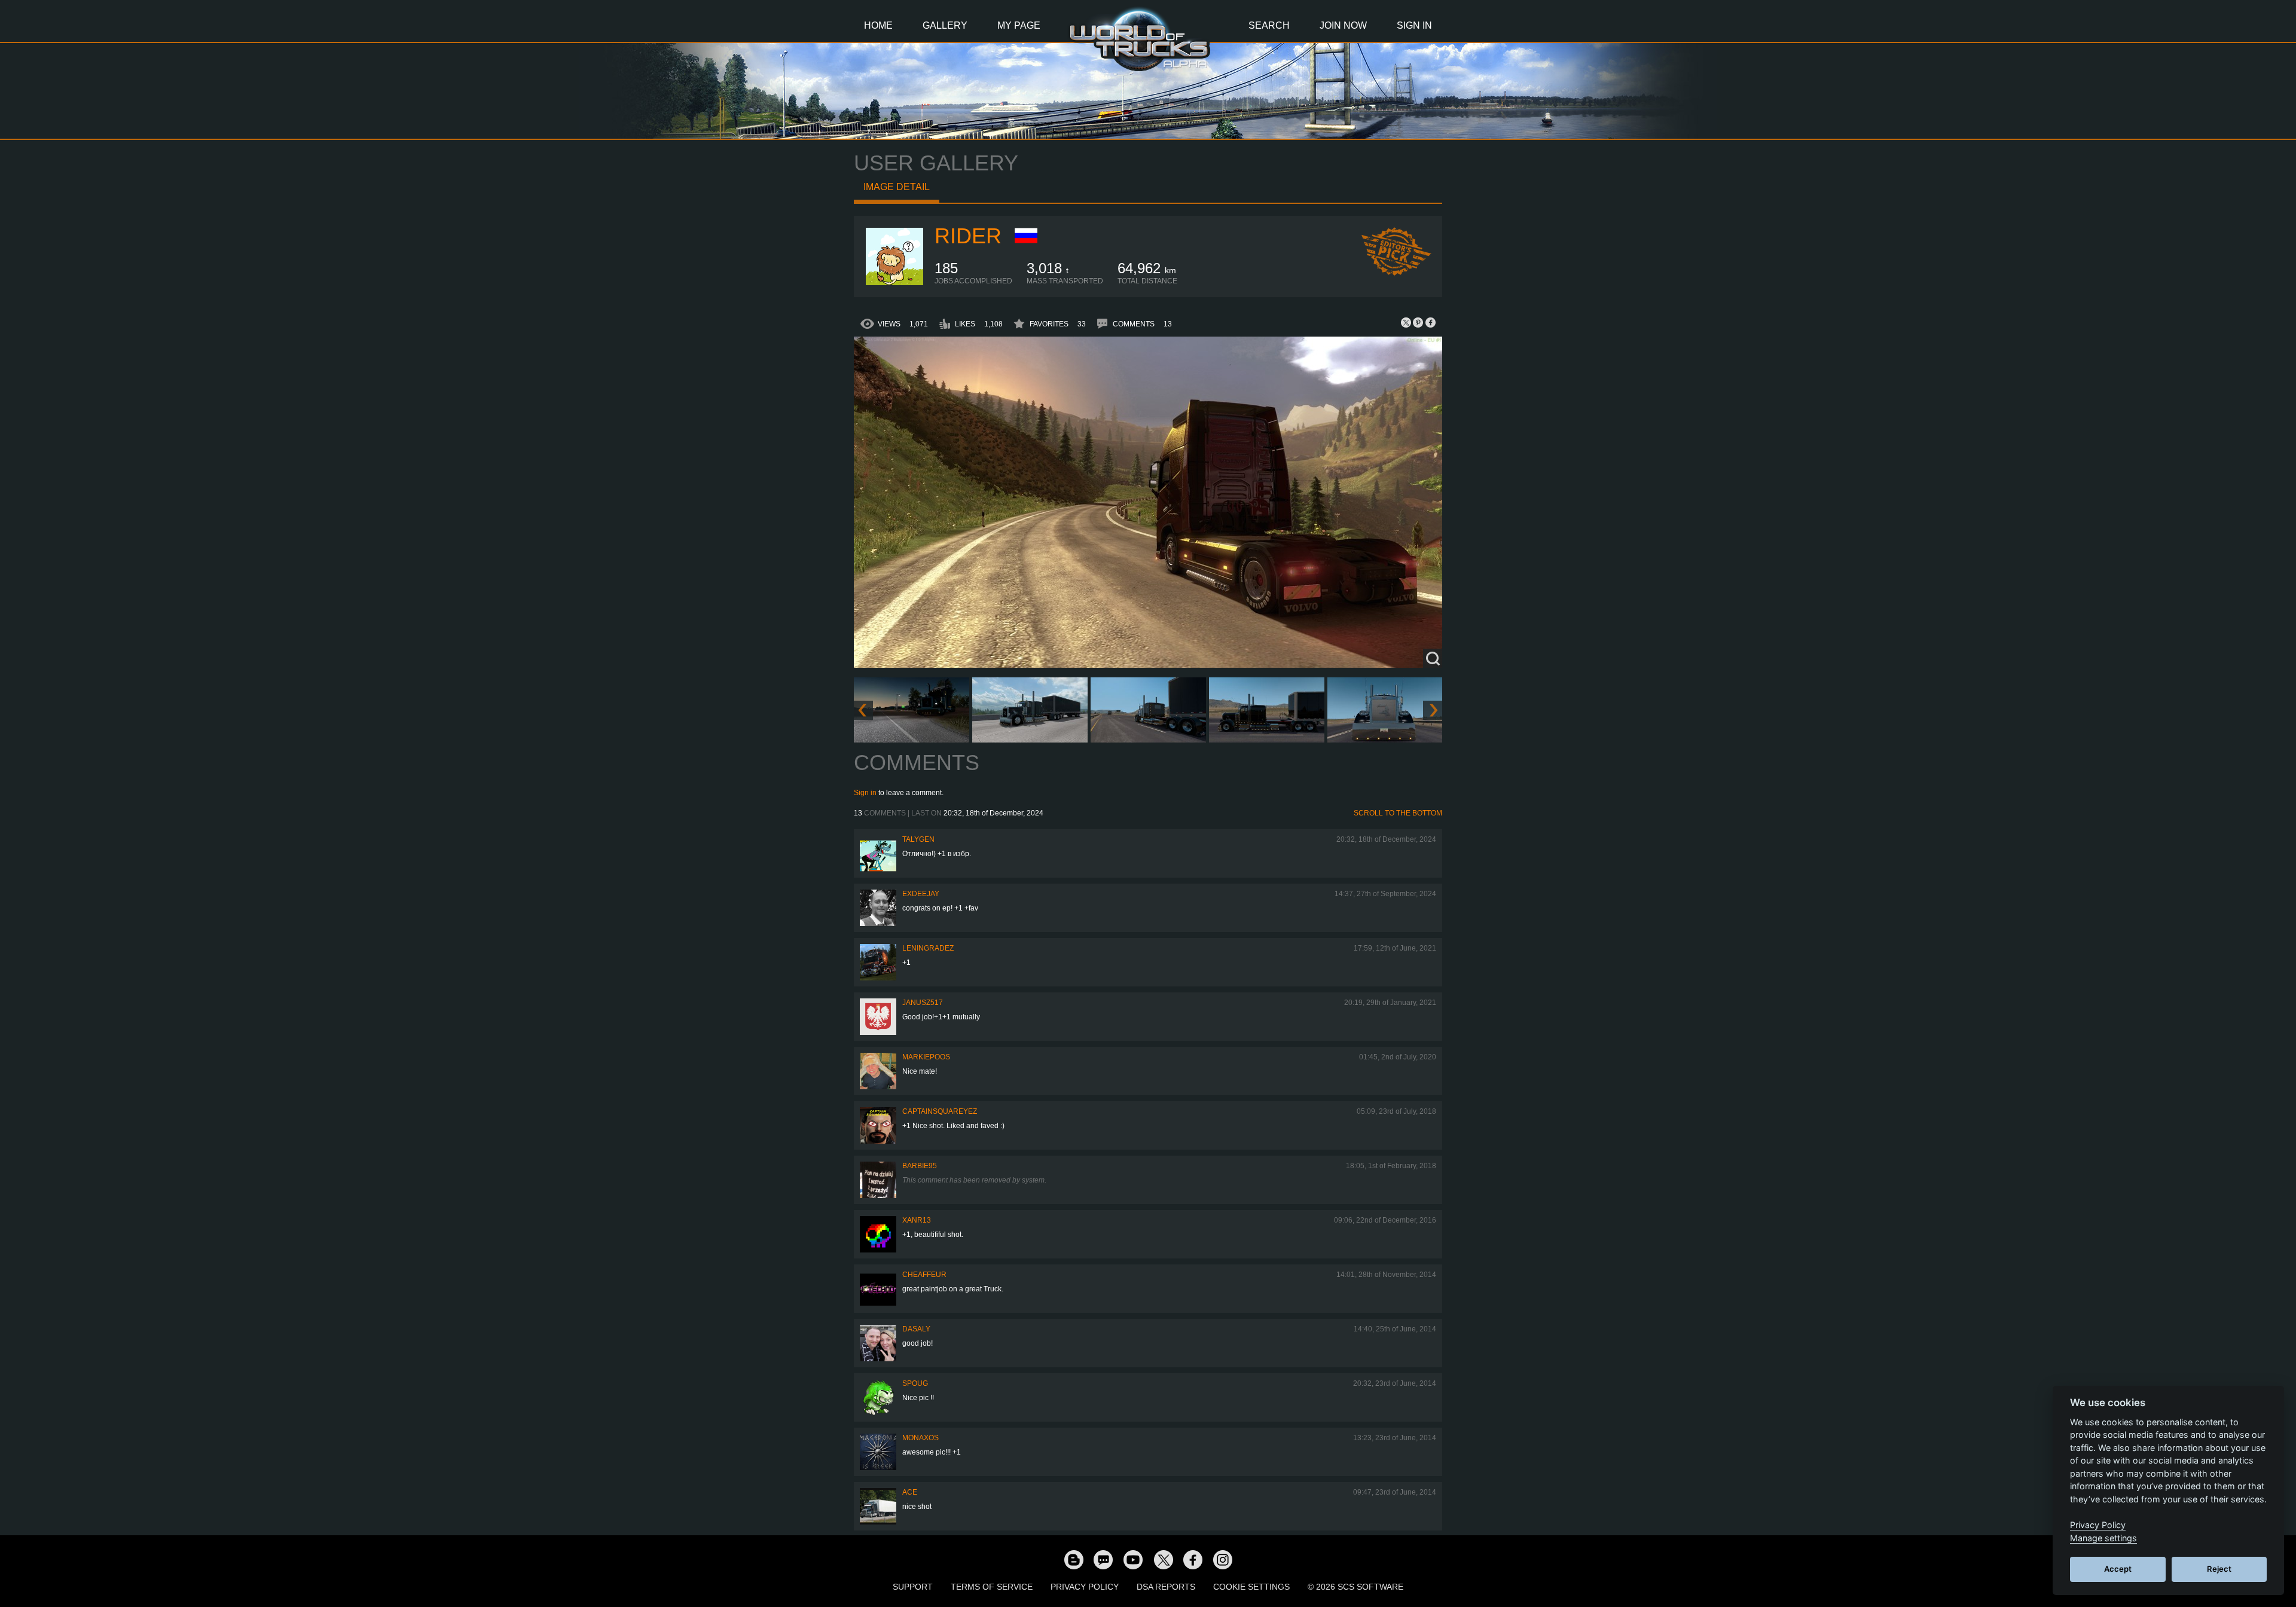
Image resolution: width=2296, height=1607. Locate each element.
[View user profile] (894, 283)
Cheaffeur (924, 1275)
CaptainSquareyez (940, 1111)
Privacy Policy (1085, 1587)
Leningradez (928, 948)
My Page (1019, 25)
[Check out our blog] (1073, 1559)
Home (878, 25)
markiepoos (926, 1057)
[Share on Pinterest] (1418, 322)
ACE (910, 1492)
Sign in (865, 793)
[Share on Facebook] (1430, 322)
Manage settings (2103, 1538)
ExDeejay (921, 894)
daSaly (916, 1329)
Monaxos (920, 1438)
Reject (2219, 1569)
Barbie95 (920, 1166)
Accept (2118, 1569)
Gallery (945, 25)
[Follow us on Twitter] (1163, 1559)
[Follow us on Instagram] (1223, 1559)
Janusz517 (923, 1003)
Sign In (1414, 25)
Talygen (918, 839)
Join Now (1343, 25)
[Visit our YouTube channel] (1133, 1559)
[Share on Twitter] (1406, 322)
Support (913, 1587)
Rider (968, 236)
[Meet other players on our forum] (1103, 1559)
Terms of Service (992, 1587)
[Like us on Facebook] (1193, 1559)
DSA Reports (1166, 1587)
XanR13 (917, 1220)
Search (1269, 25)
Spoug (915, 1383)
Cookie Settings (1251, 1587)
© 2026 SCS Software (1355, 1587)
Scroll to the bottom (1398, 813)
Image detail (897, 187)
